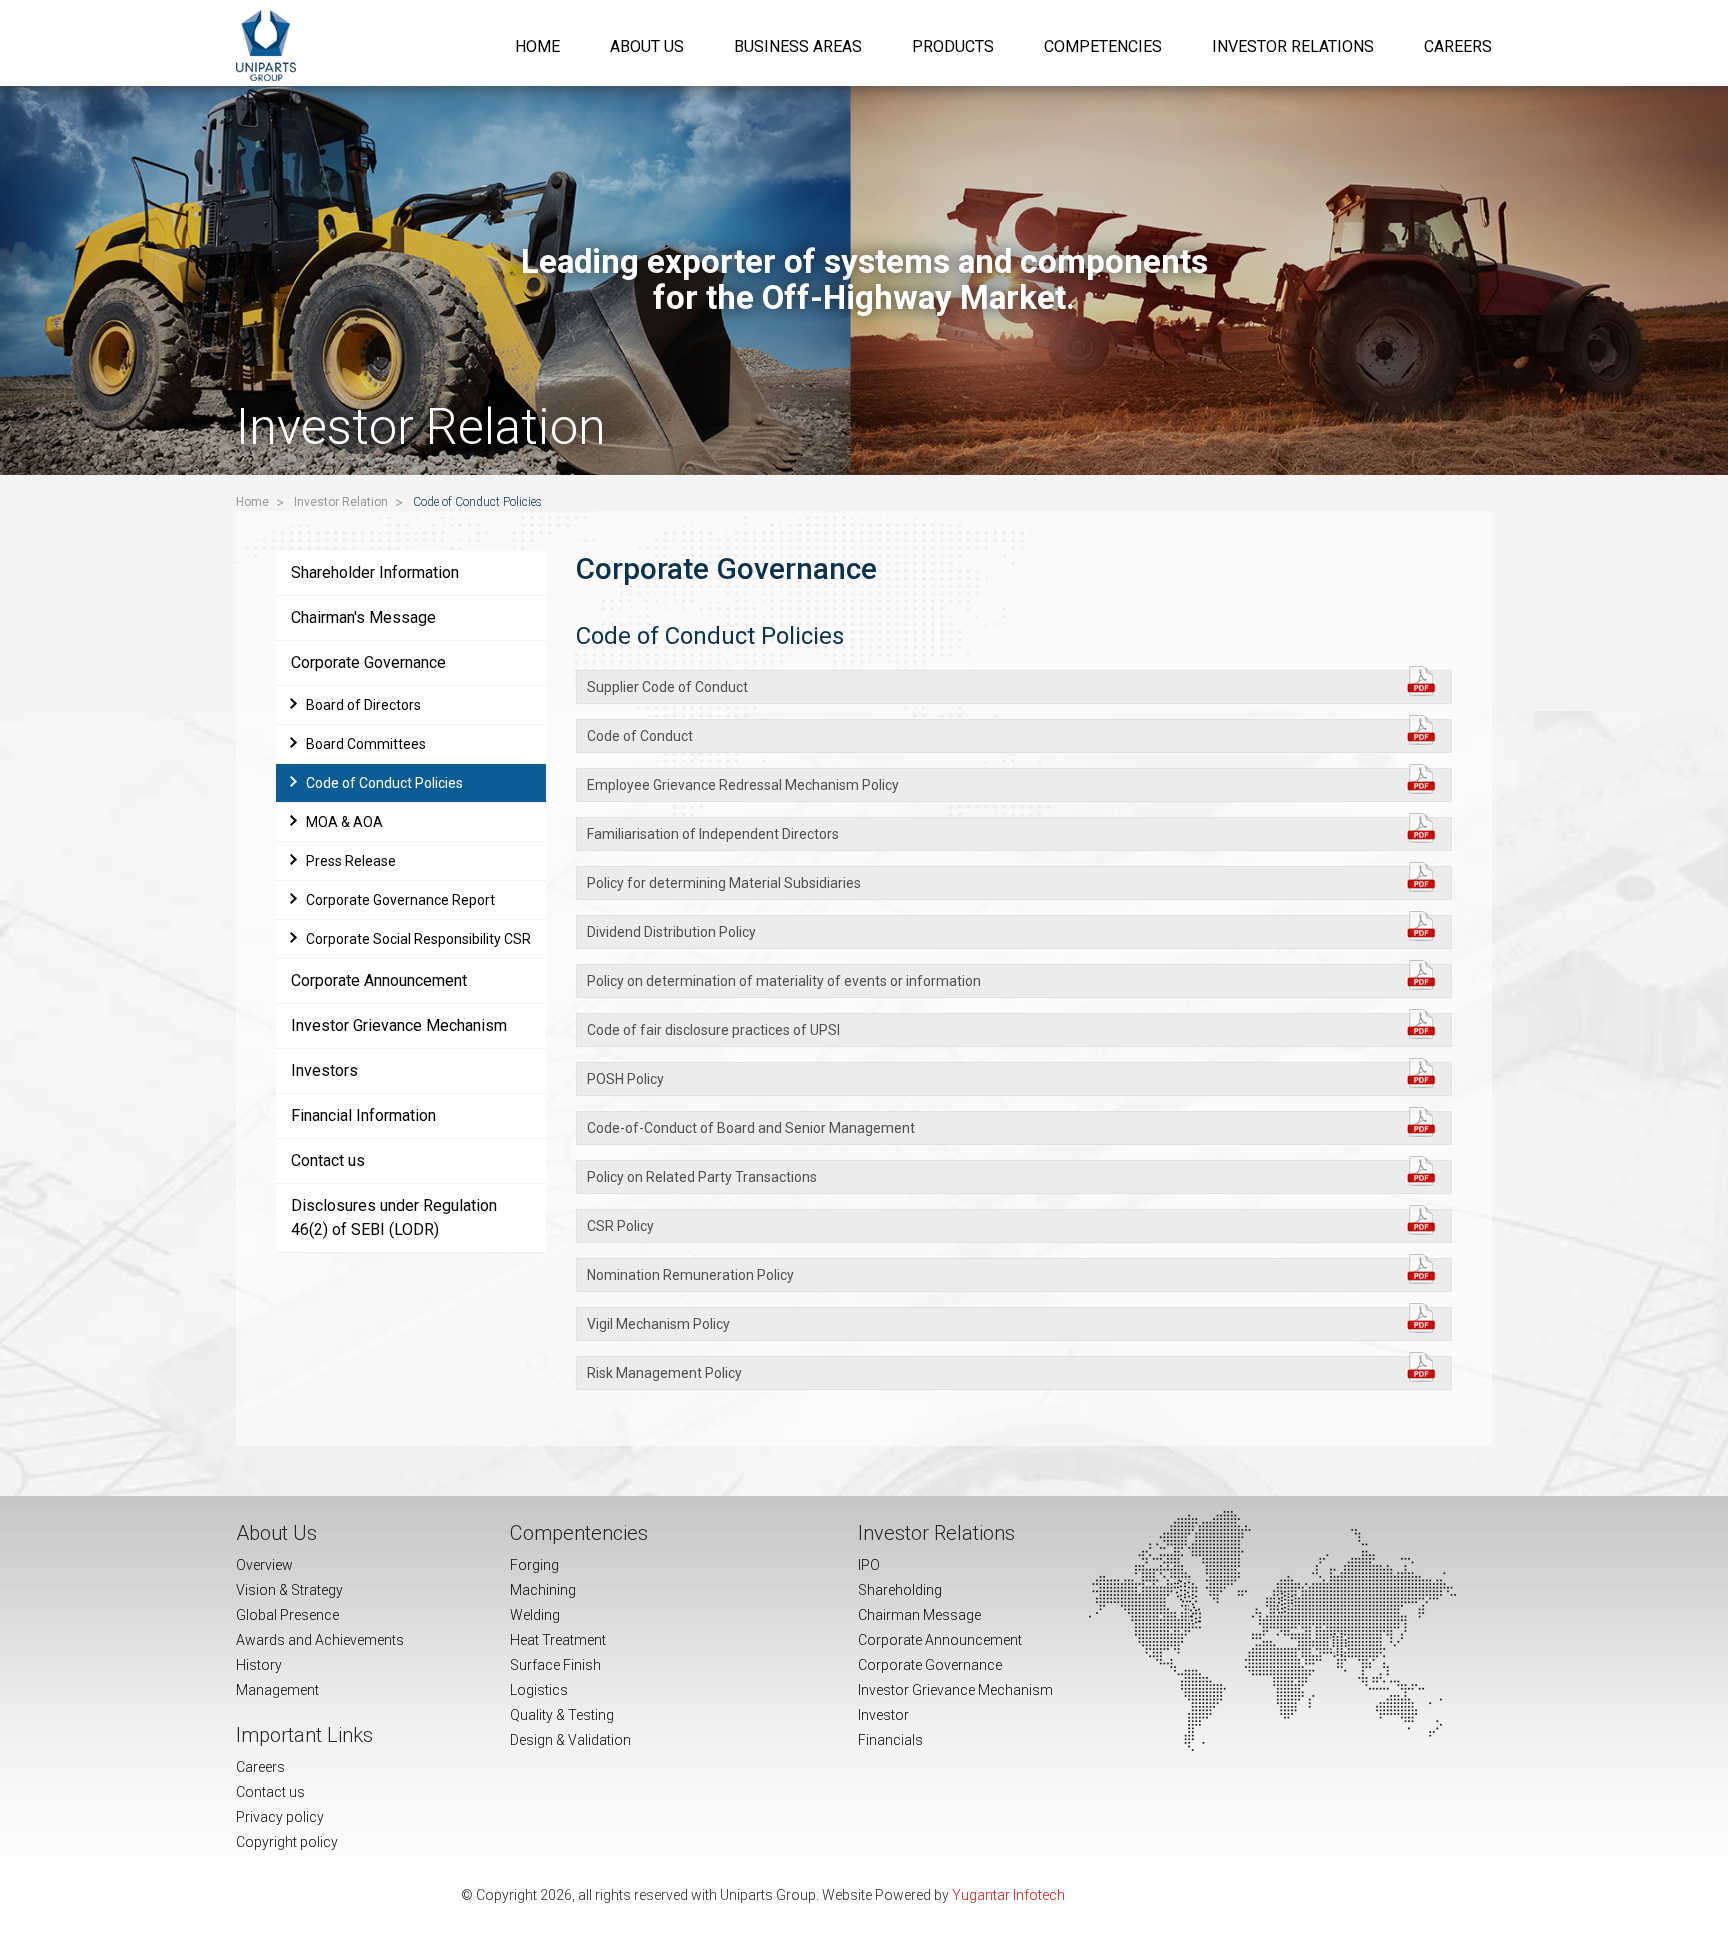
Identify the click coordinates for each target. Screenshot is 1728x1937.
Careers (1458, 46)
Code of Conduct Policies (384, 783)
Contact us (328, 1160)
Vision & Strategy (289, 1590)
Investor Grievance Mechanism (399, 1025)
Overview (264, 1565)
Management (277, 1690)
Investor (883, 1715)
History (259, 1665)
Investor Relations (1293, 46)
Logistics (539, 1690)
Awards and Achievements (320, 1640)
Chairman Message (919, 1615)
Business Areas (798, 46)
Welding (535, 1615)
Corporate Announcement (379, 980)
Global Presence (287, 1615)
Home (537, 46)
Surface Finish (555, 1665)
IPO (869, 1565)
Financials (890, 1740)
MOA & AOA (344, 822)
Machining (543, 1590)
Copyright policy (287, 1842)
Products (953, 46)
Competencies (1103, 46)
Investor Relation (341, 502)
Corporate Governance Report (400, 900)
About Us (647, 46)
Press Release (351, 861)
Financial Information (363, 1115)
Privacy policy (280, 1817)
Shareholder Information (375, 572)
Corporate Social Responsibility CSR (418, 939)
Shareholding (900, 1590)
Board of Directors (363, 705)
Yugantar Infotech (1008, 1895)
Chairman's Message (363, 617)
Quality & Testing (562, 1715)
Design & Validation (570, 1740)
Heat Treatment (558, 1640)
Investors (324, 1070)
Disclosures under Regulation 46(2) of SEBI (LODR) (394, 1217)
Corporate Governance (368, 662)
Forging (534, 1565)
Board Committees (366, 744)
